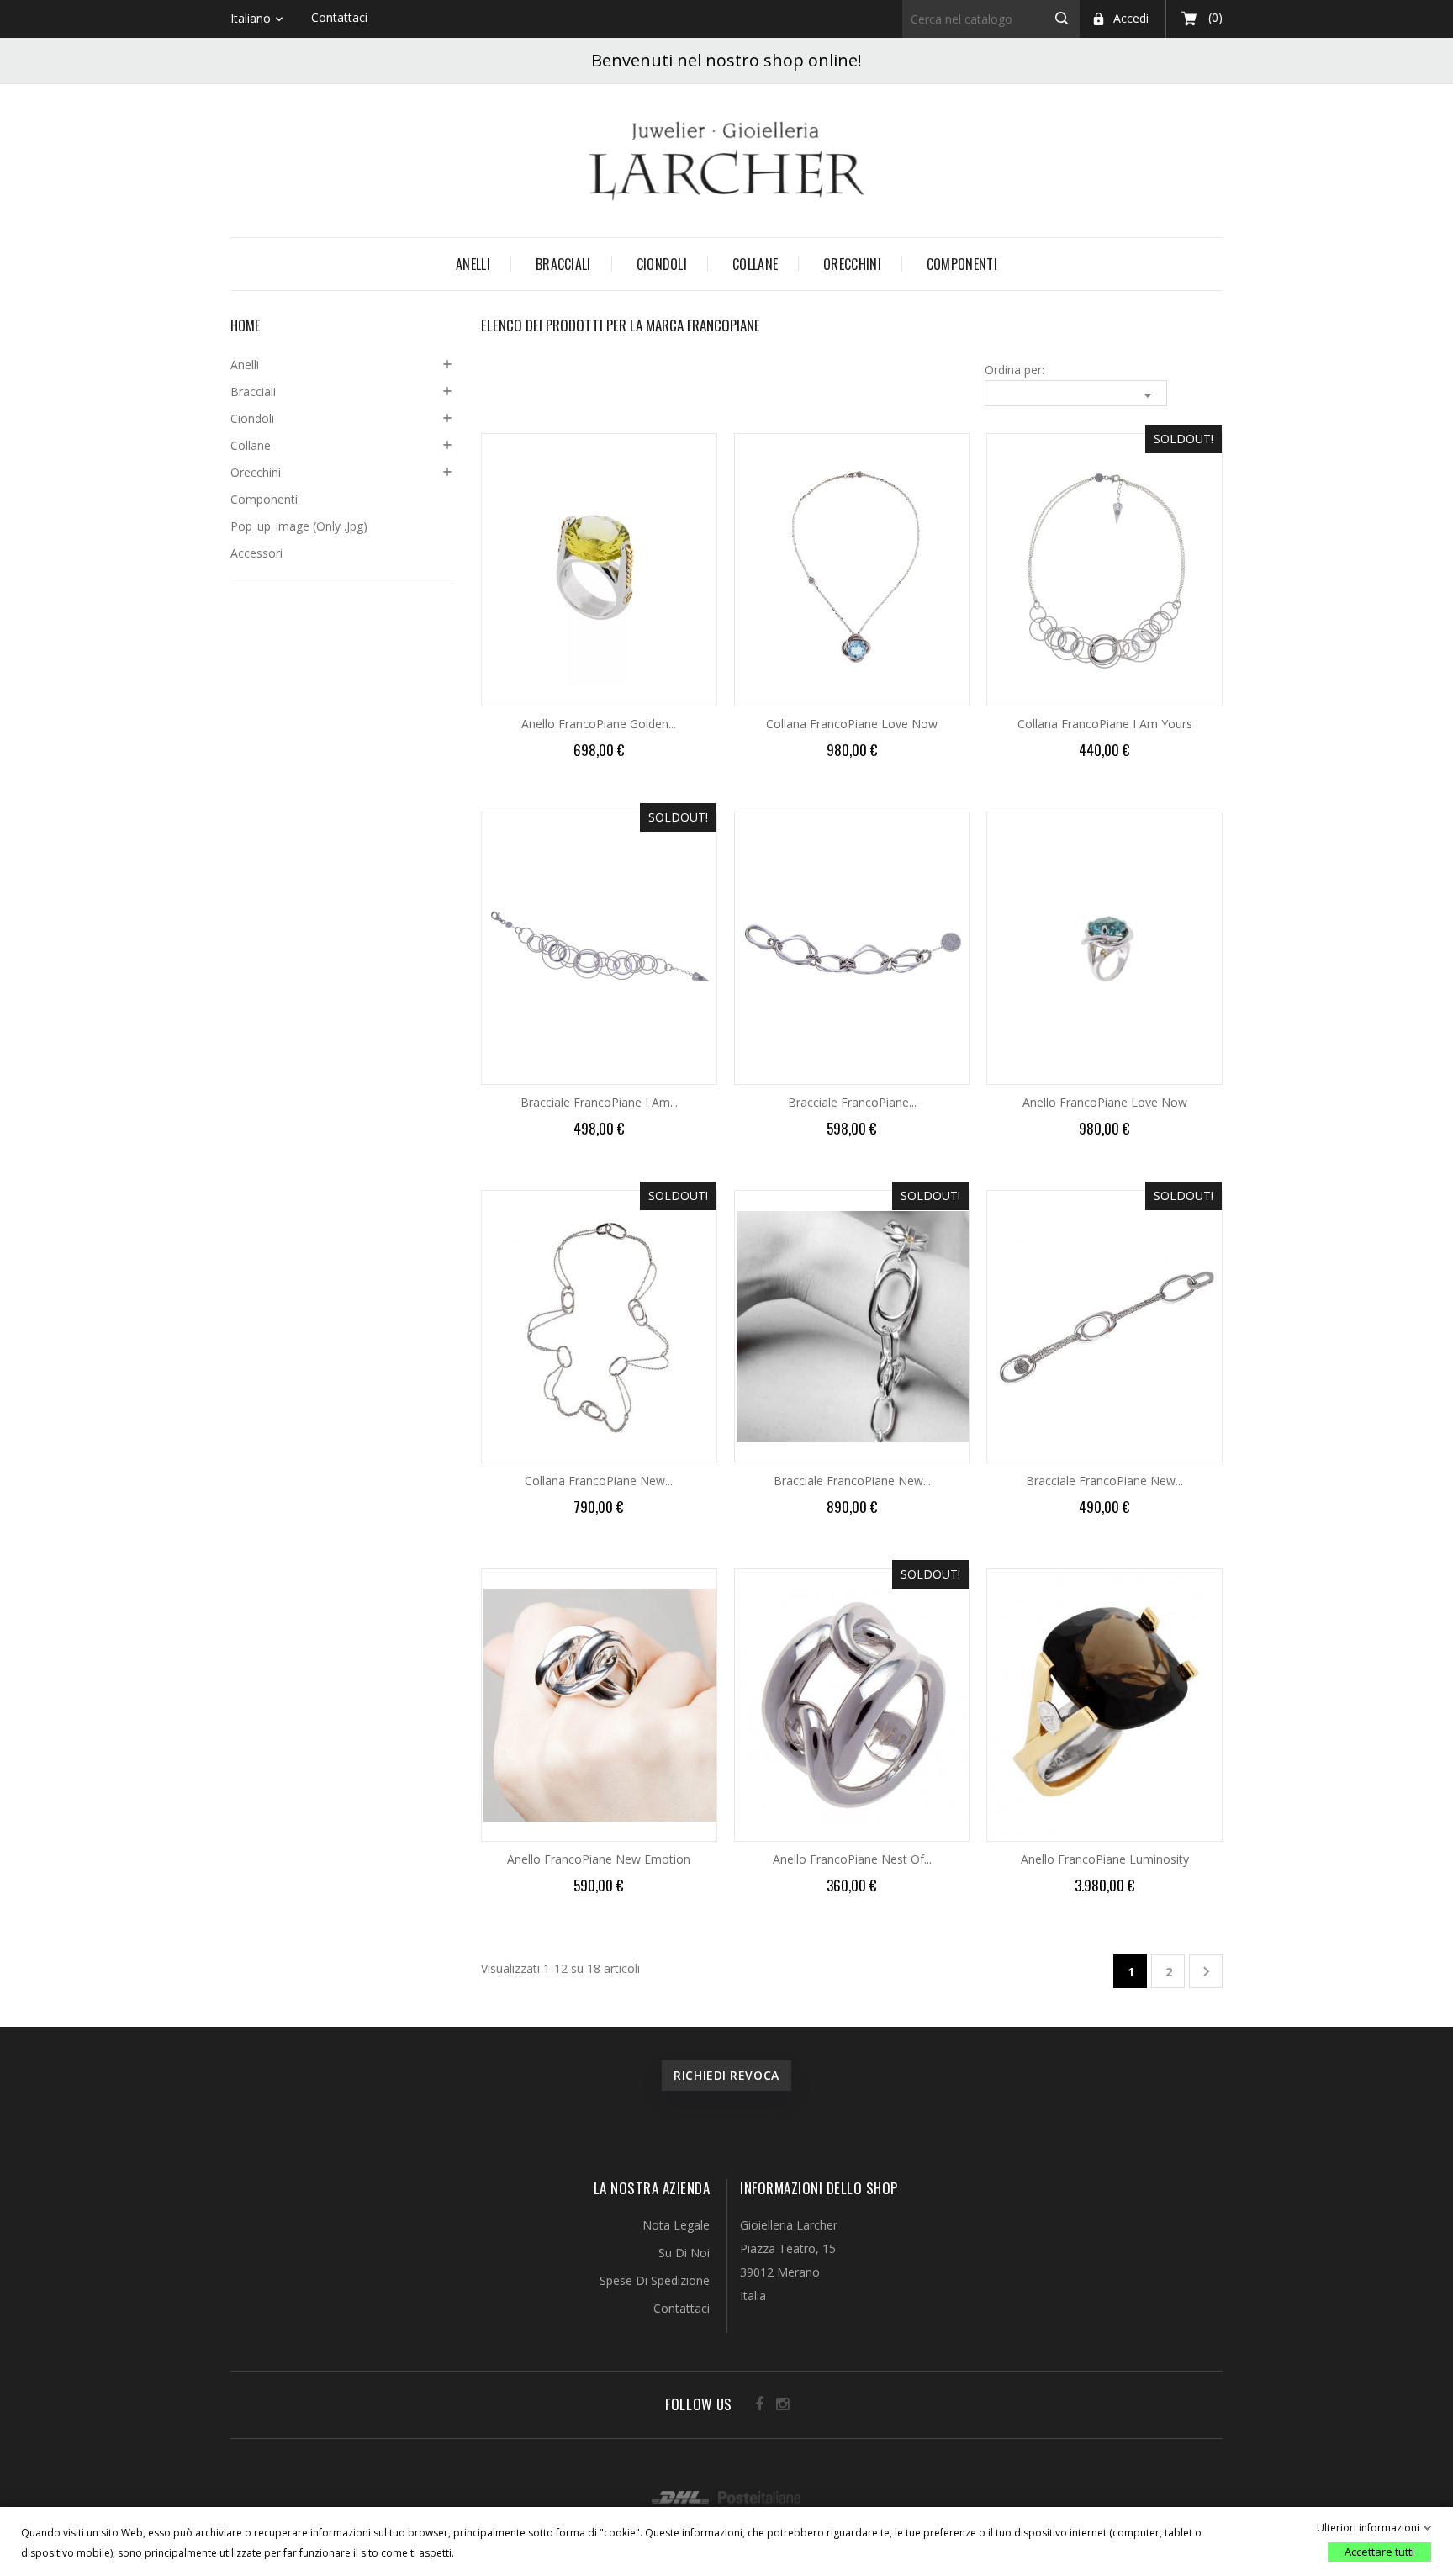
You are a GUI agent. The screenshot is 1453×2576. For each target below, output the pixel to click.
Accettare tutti (1379, 2552)
